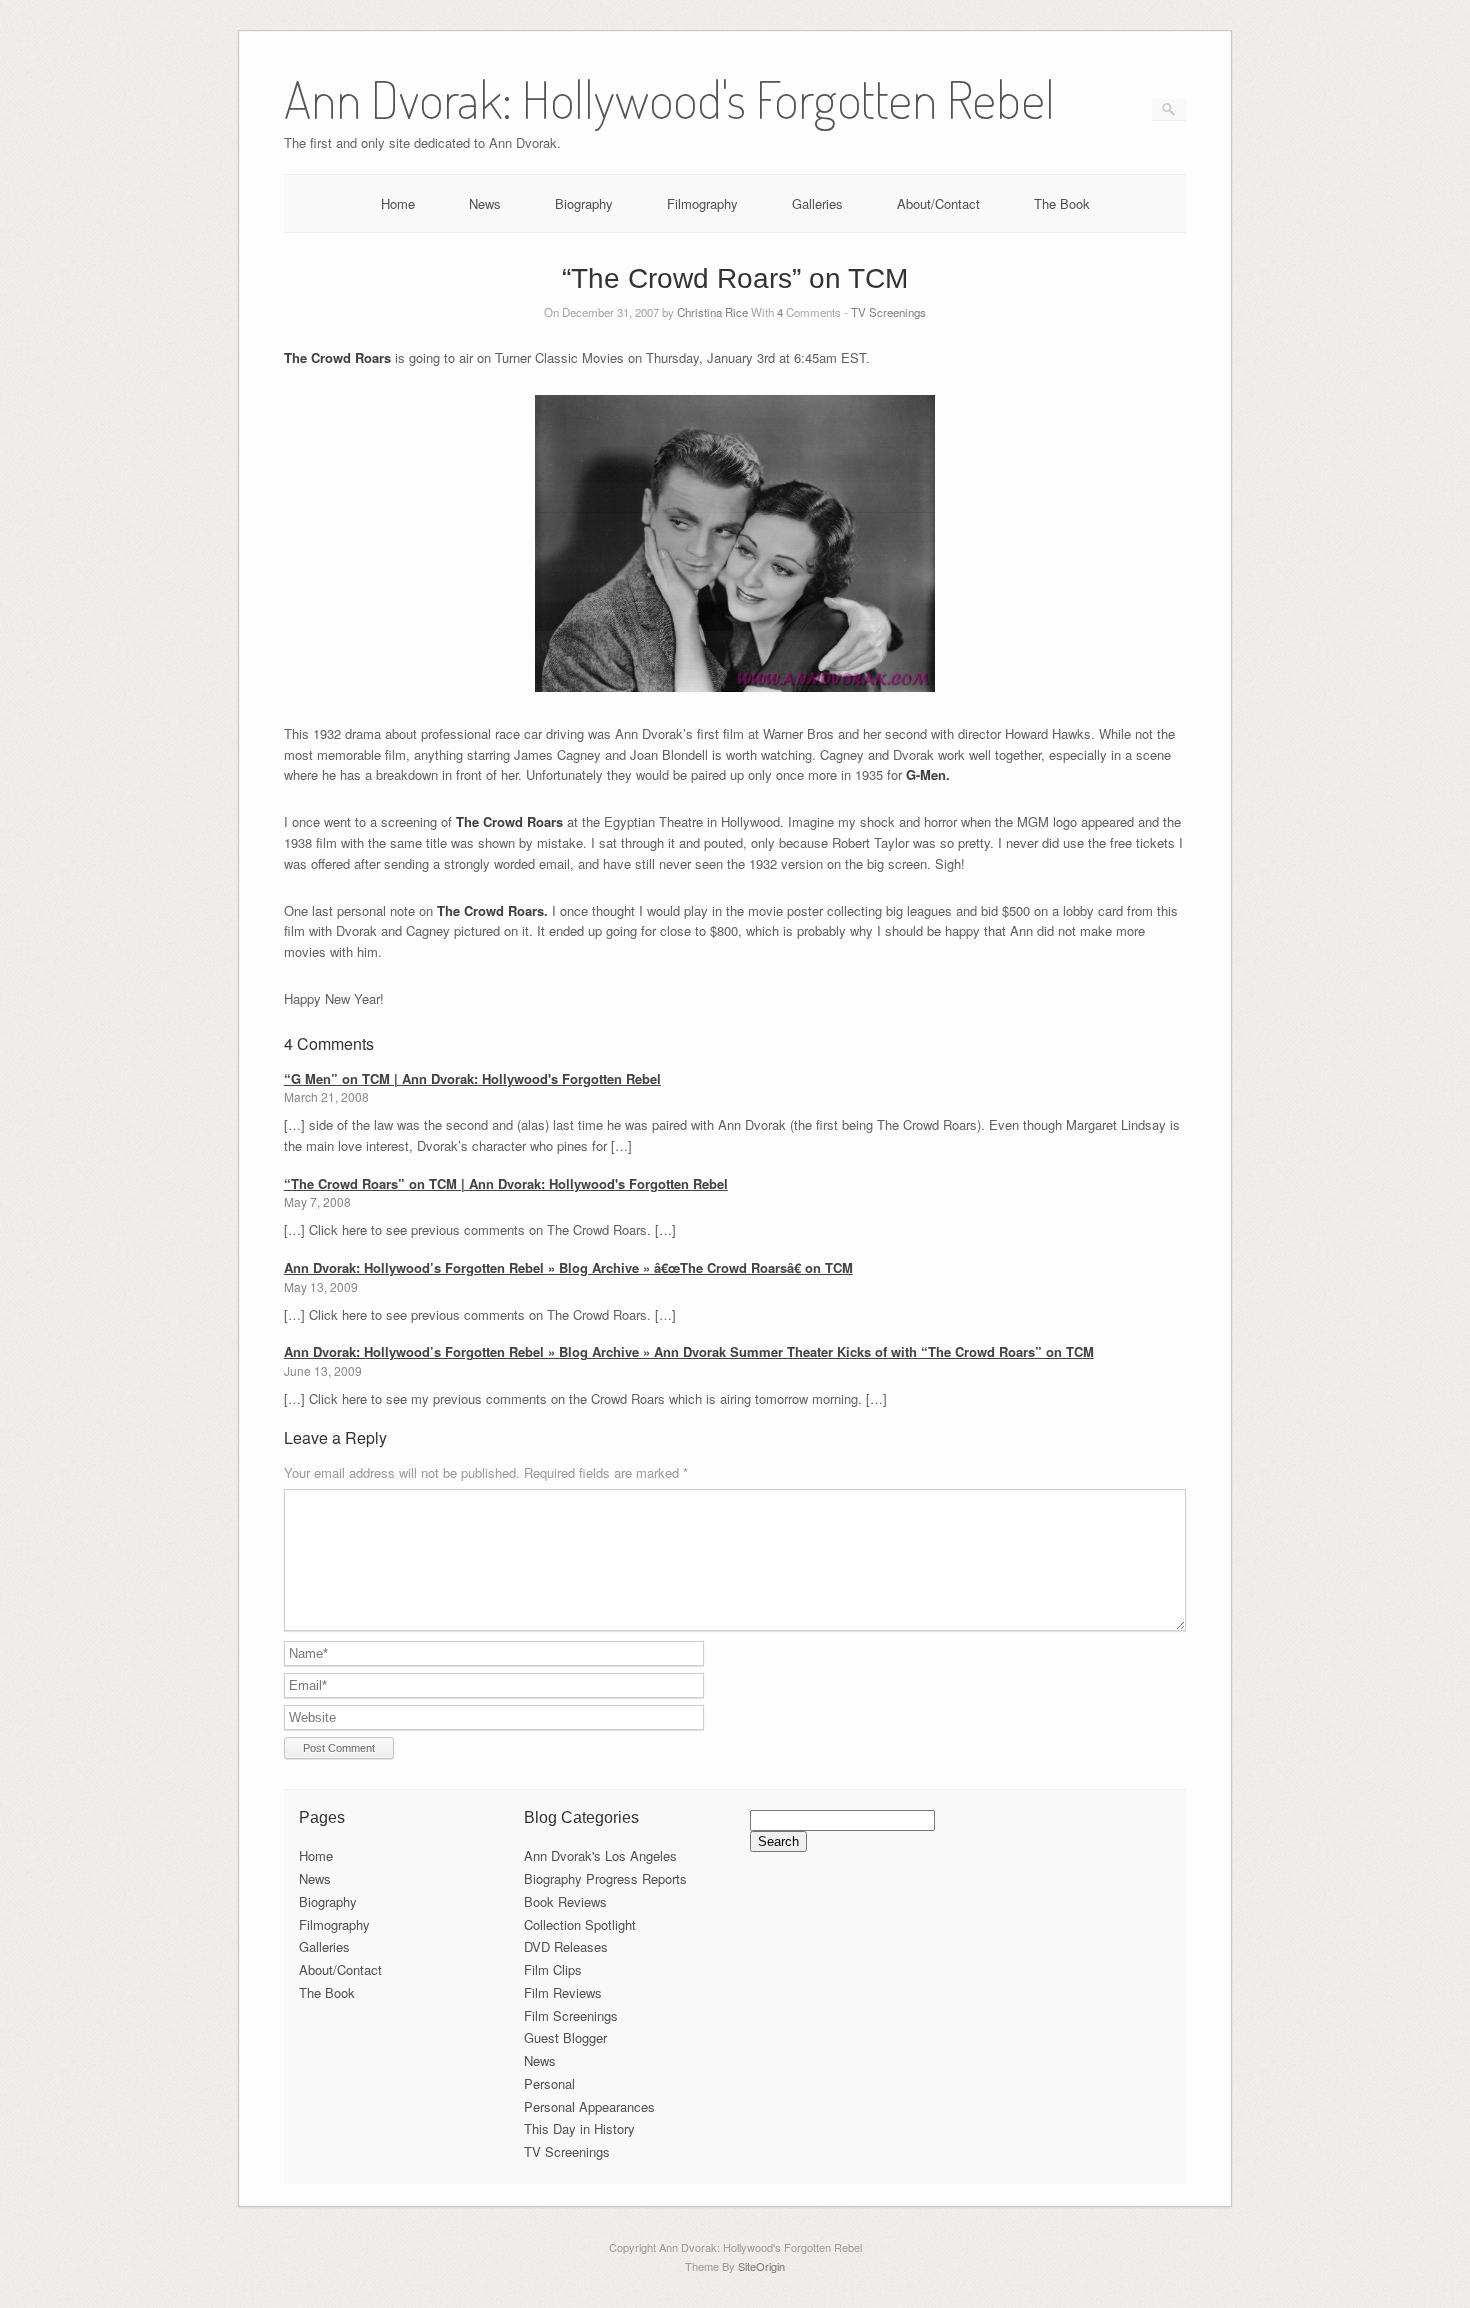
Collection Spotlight (580, 1924)
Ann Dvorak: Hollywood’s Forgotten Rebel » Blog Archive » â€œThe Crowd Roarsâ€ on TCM (568, 1267)
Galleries (817, 203)
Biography (584, 203)
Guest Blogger (565, 2037)
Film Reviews (563, 1992)
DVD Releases (566, 1946)
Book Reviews (565, 1901)
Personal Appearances (589, 2106)
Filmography (702, 203)
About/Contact (938, 203)
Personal (549, 2083)
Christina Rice (712, 312)
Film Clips (553, 1969)
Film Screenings (571, 2015)
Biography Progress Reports (605, 1878)
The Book (1062, 203)
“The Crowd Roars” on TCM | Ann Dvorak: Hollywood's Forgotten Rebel (506, 1183)
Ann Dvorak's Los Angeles (600, 1855)
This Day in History (579, 2128)
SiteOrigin (761, 2266)
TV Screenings (888, 312)
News (485, 203)
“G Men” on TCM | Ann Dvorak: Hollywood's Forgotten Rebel (472, 1078)
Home (398, 203)
